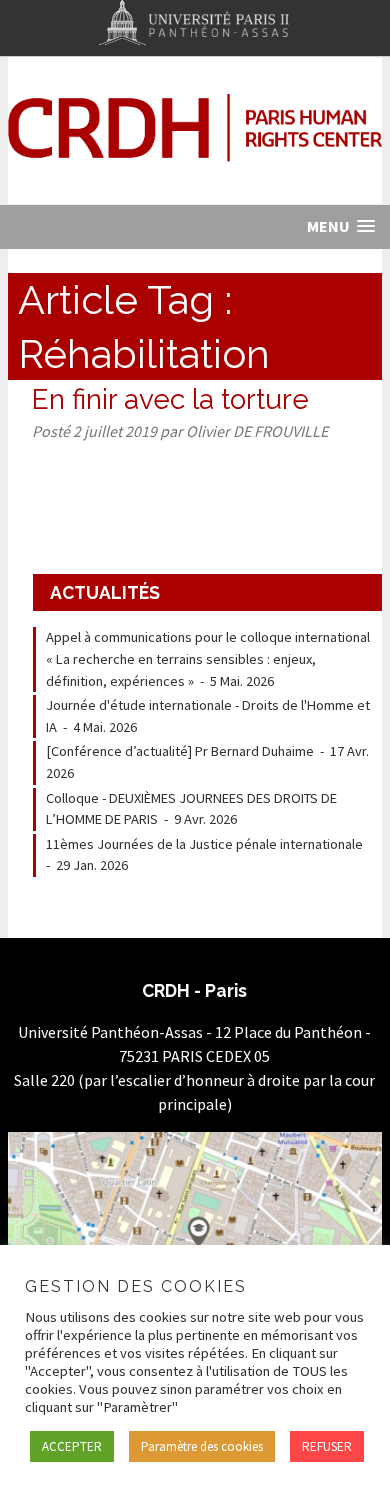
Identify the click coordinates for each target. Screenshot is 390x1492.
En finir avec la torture (170, 399)
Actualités (105, 592)
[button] (341, 226)
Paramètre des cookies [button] (202, 1446)
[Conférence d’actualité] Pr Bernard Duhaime (180, 751)
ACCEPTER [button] (72, 1446)
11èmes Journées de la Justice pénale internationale (204, 844)
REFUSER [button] (327, 1446)
